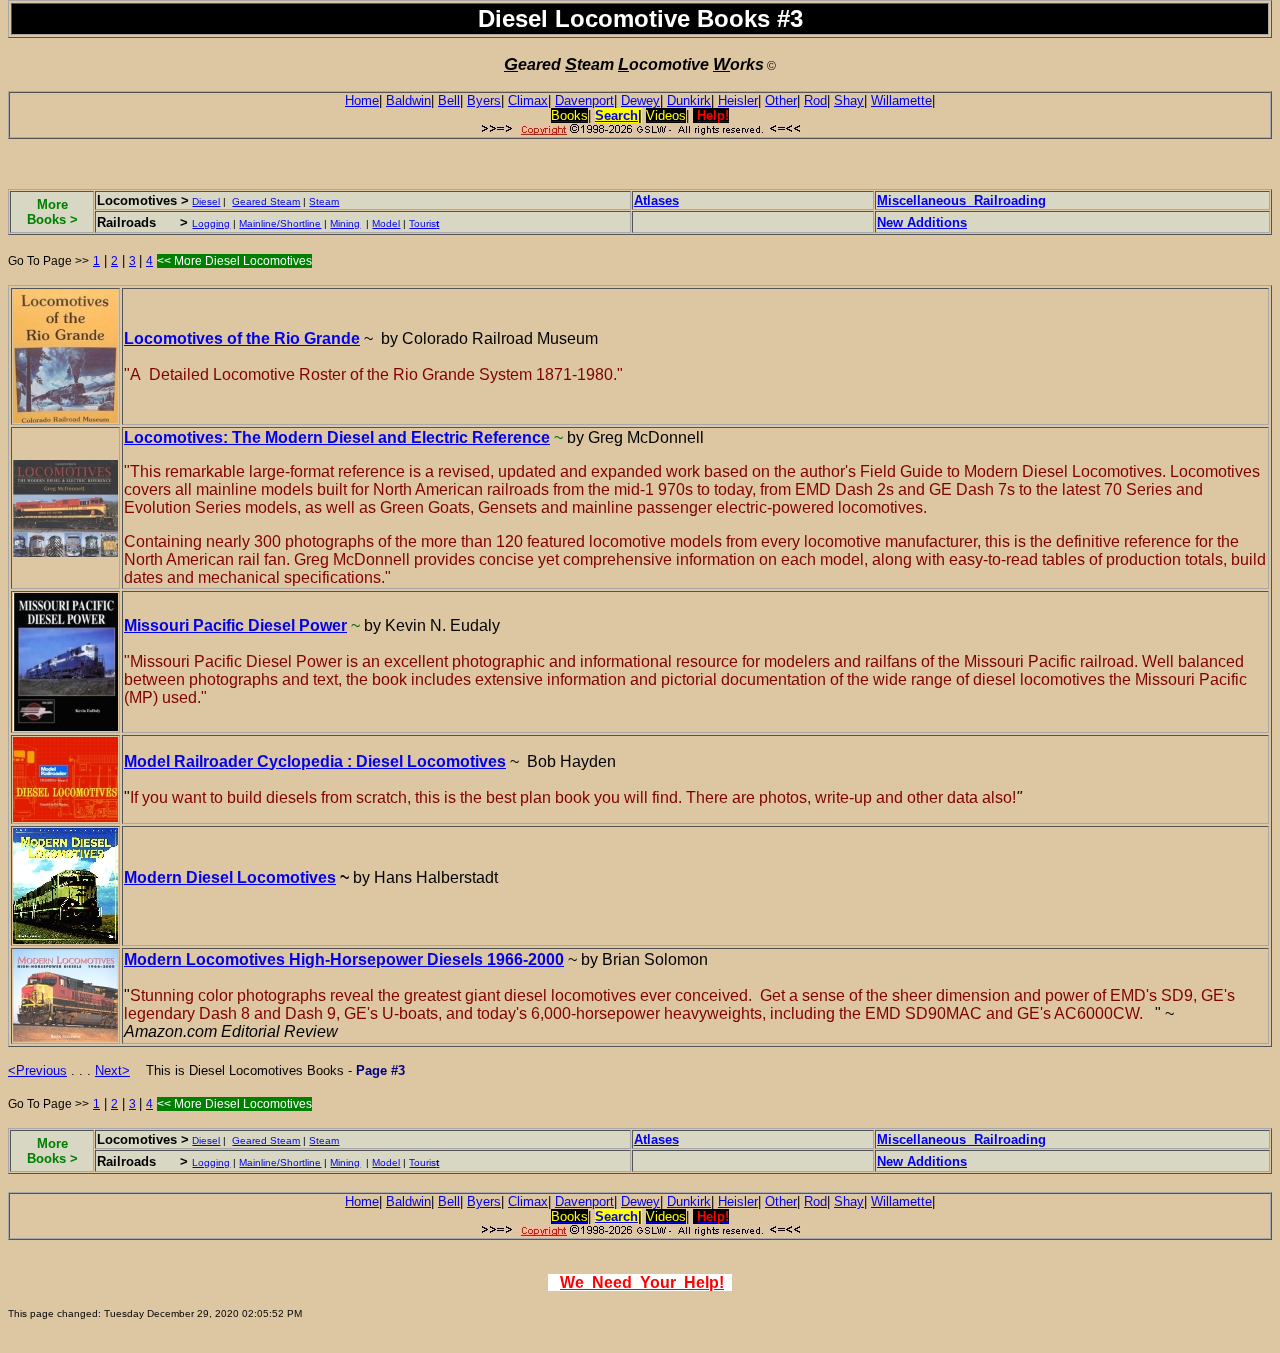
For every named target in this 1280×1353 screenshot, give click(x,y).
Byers (484, 100)
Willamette (901, 100)
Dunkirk (689, 100)
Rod (815, 100)
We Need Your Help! (642, 1282)
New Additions (922, 222)
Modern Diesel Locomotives (230, 877)
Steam (324, 201)
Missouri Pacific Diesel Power (235, 625)
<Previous (37, 1070)
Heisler (738, 100)
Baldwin (408, 100)
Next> (112, 1070)
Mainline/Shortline (280, 223)
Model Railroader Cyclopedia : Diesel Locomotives (315, 761)
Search (616, 115)
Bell (449, 100)
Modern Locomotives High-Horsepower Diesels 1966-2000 (344, 959)
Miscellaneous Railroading (961, 200)
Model (386, 223)
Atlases (656, 200)
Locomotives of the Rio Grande (242, 338)
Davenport (584, 100)
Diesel (206, 201)
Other (781, 100)
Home (362, 100)
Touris (424, 223)
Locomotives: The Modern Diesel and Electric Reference (337, 437)
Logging (211, 223)
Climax (528, 100)
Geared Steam (266, 201)
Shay (849, 100)
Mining (345, 223)
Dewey (640, 100)
